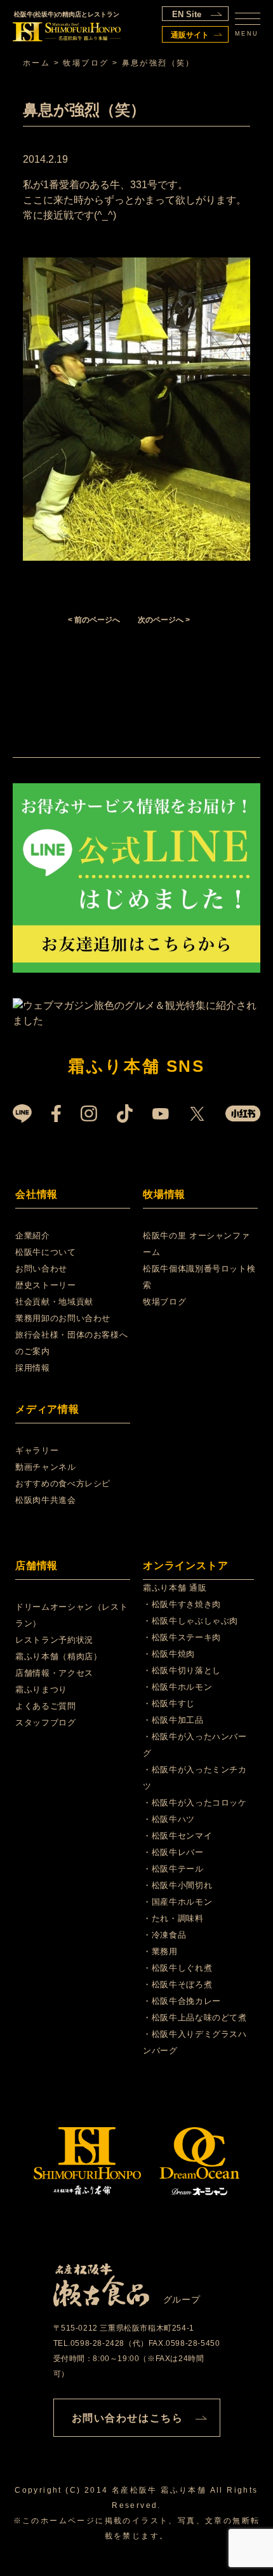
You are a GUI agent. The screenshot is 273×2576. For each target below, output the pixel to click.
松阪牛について (46, 1252)
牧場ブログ (164, 1302)
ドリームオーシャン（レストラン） (71, 1615)
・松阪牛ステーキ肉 (182, 1637)
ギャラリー (37, 1450)
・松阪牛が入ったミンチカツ (195, 1778)
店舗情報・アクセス (54, 1673)
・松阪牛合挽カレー (182, 2001)
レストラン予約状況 (54, 1640)
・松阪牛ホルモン (177, 1687)
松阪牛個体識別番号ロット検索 (199, 1277)
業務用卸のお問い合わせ (63, 1318)
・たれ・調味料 (173, 1918)
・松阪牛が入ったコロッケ (195, 1803)
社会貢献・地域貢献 (54, 1302)
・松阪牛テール (173, 1869)
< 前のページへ (94, 620)
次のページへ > (164, 620)
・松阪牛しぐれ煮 (177, 1968)
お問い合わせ (41, 1269)
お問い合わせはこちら (128, 2418)
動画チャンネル (46, 1467)
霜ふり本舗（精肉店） (59, 1656)
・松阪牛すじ (169, 1703)
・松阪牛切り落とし (182, 1670)
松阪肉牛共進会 (46, 1500)
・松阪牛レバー (173, 1852)
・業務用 (160, 1951)
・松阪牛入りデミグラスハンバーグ (195, 2042)
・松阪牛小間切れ (177, 1885)
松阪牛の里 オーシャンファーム (196, 1244)
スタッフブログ (46, 1723)
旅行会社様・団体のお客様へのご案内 (71, 1343)
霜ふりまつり (41, 1689)
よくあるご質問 (46, 1706)
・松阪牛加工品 (173, 1720)
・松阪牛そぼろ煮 (177, 1984)
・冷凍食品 (164, 1935)
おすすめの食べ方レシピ (63, 1483)
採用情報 (33, 1368)
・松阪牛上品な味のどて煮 (195, 2018)
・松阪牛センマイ (177, 1836)
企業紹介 (33, 1236)
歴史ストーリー (46, 1285)
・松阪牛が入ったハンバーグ (195, 1745)
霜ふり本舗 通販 (175, 1588)
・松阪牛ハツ (169, 1819)
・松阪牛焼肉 (169, 1654)
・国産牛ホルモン (177, 1902)
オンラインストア (185, 1565)
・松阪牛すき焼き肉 (182, 1604)
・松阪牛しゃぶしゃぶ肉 (190, 1621)
